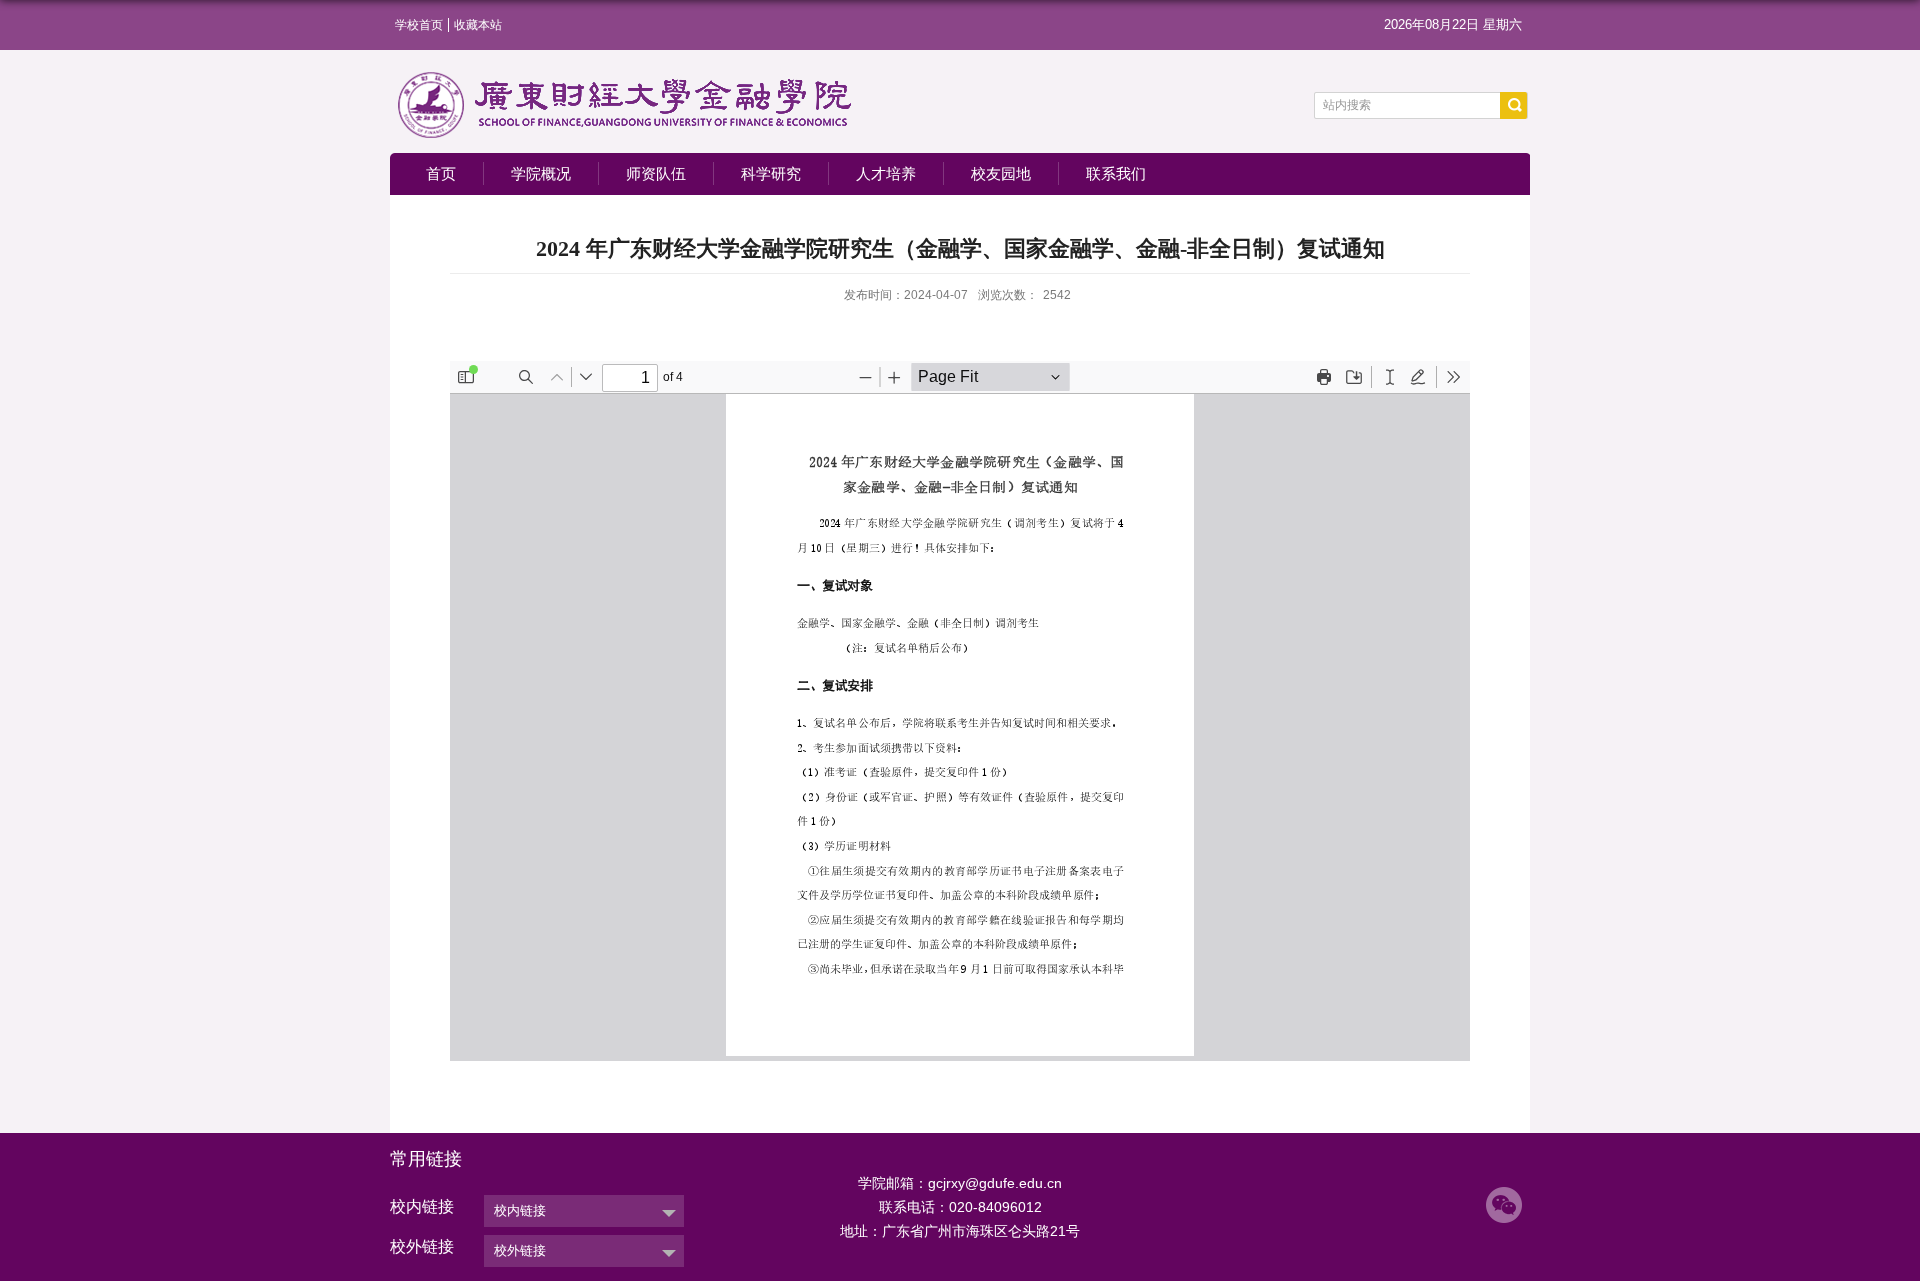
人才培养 (886, 173)
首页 (441, 173)
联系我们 (1116, 173)
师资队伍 (656, 173)
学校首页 (419, 25)
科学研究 (771, 173)
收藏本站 (478, 25)
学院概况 (541, 173)
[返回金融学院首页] (626, 76)
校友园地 (1001, 173)
